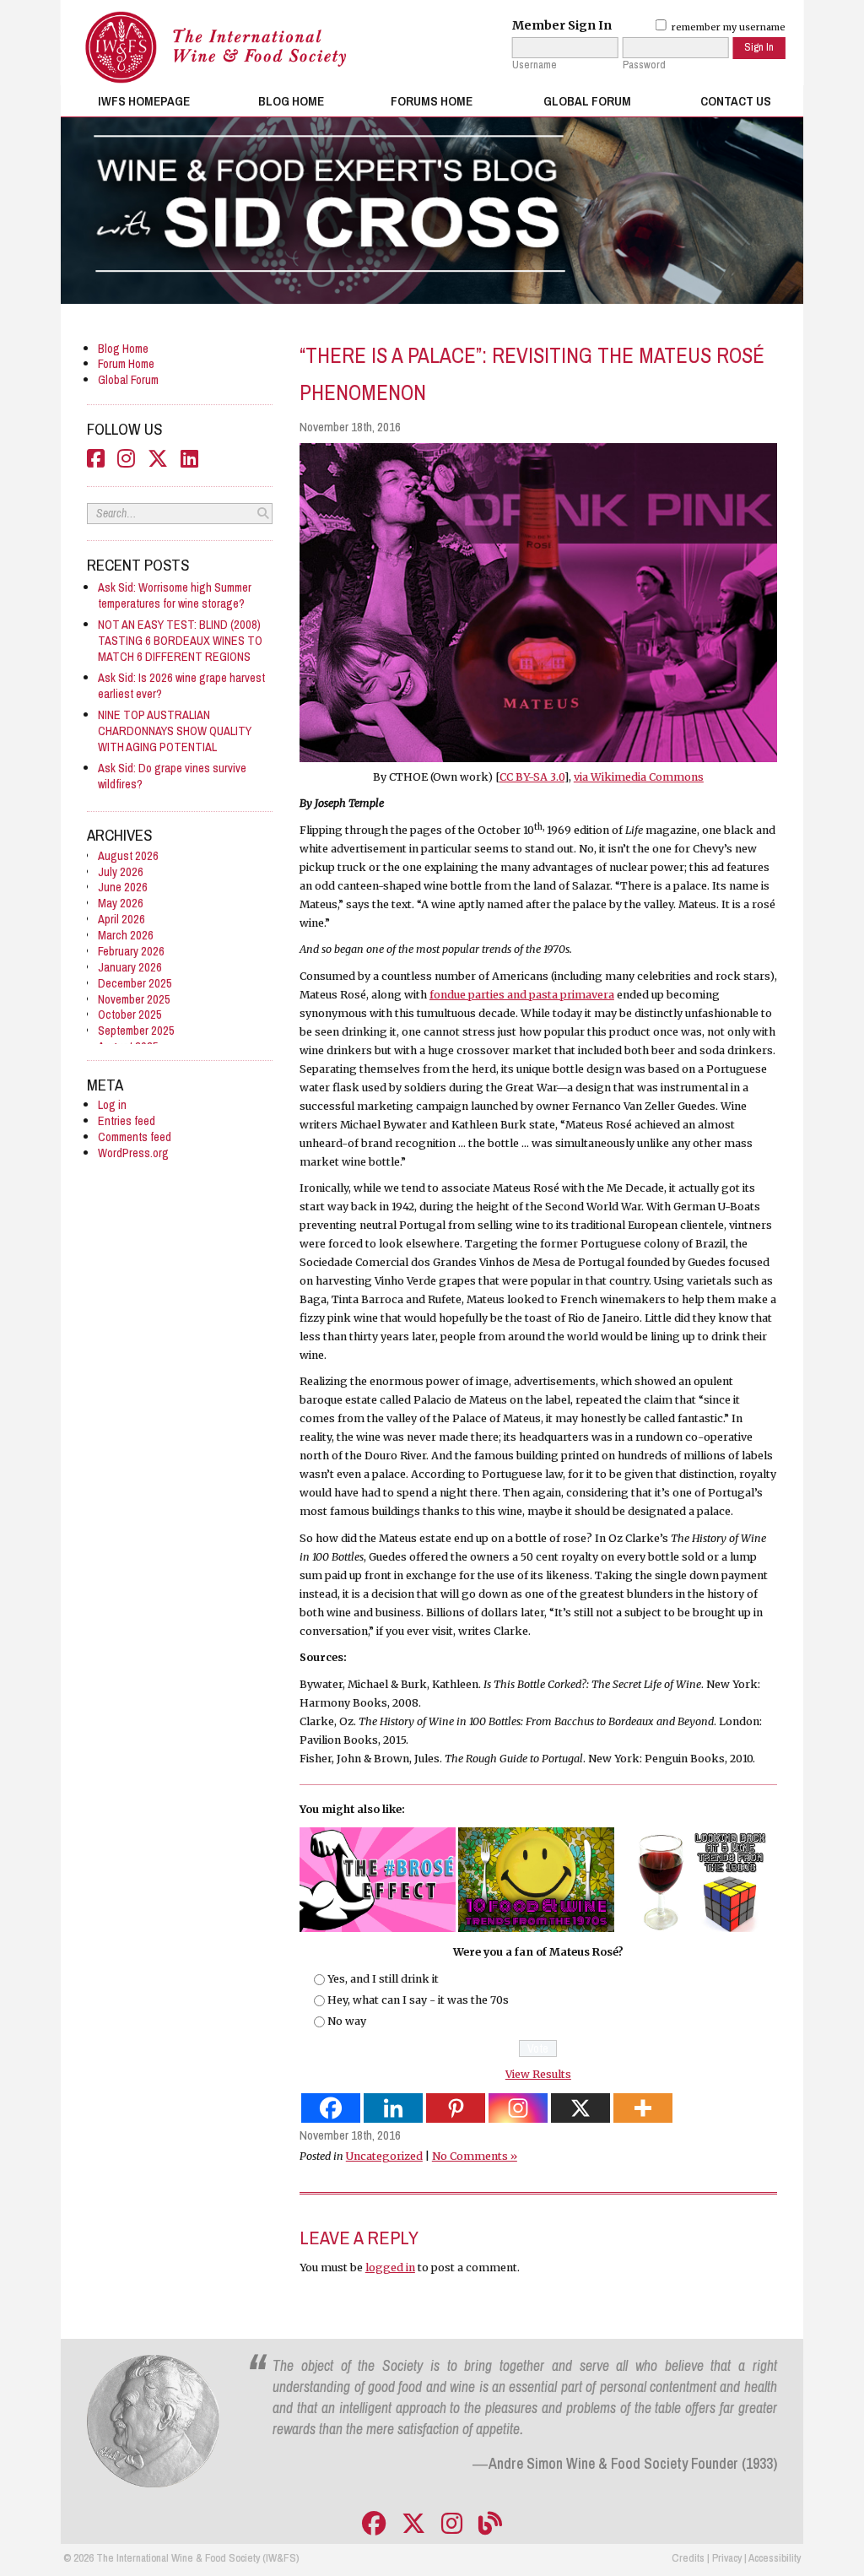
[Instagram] (518, 2108)
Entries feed (127, 1120)
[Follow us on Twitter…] (413, 2524)
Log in (112, 1104)
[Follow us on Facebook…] (374, 2524)
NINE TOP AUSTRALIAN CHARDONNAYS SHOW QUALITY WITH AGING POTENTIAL (175, 731)
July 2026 (121, 871)
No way (347, 2021)
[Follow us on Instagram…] (452, 2524)
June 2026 (123, 887)
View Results (538, 2074)
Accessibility (775, 2557)
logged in (390, 2268)
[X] (580, 2108)
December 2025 (135, 983)
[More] (643, 2108)
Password (644, 65)
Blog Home (291, 101)
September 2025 (136, 1030)
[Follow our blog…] (490, 2524)
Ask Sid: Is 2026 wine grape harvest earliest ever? (181, 685)
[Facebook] (331, 2108)
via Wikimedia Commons (639, 777)
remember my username (727, 27)
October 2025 (130, 1014)
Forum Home (126, 363)
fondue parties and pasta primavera (522, 995)
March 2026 (126, 935)
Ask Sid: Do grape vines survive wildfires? (172, 776)
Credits (688, 2557)
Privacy (727, 2557)
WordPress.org (133, 1153)
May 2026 (121, 903)
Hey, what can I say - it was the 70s (418, 2000)
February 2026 (131, 951)
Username (535, 65)
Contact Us (736, 101)
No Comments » (475, 2156)
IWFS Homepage (144, 101)
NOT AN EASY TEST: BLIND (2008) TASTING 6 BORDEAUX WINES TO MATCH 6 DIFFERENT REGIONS (180, 640)
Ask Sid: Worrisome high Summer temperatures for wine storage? (175, 595)
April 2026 (121, 919)
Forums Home (432, 101)
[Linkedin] (393, 2108)
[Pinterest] (456, 2108)
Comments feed (135, 1136)
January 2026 (130, 967)
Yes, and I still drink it (383, 1979)
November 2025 (134, 999)
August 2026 (128, 855)
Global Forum (587, 101)
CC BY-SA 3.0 (532, 777)
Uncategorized (384, 2156)
